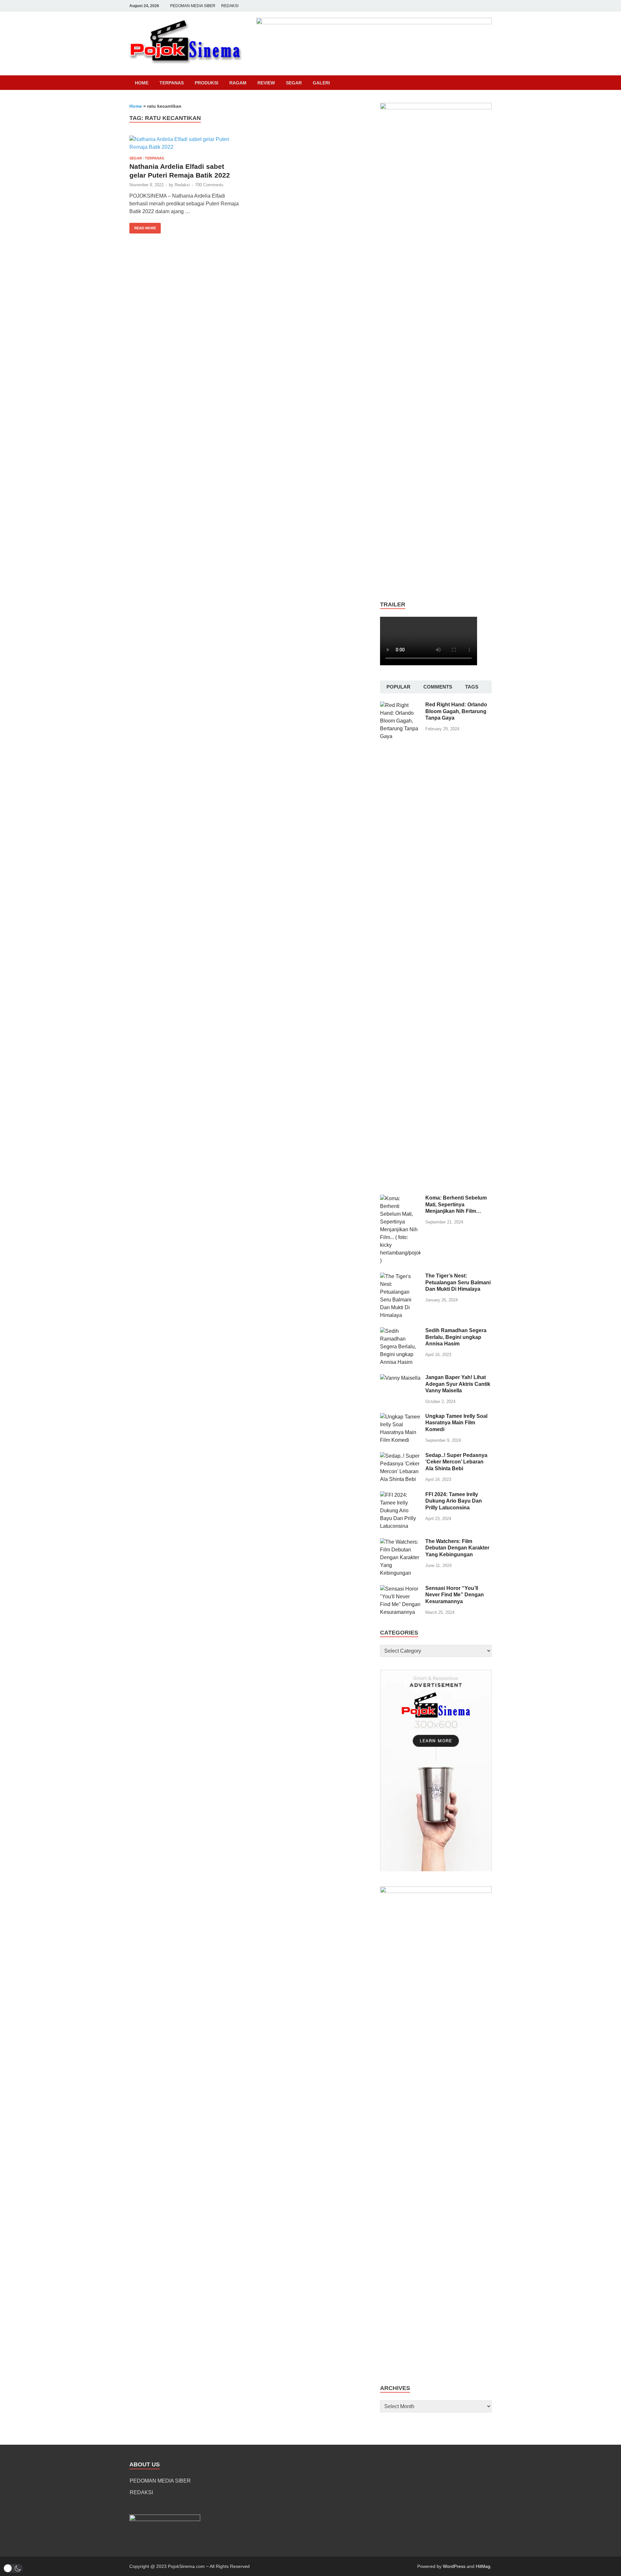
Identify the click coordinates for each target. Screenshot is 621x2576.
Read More (143, 226)
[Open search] (488, 83)
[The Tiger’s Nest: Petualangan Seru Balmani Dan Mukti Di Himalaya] (400, 1276)
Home (142, 83)
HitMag (483, 2566)
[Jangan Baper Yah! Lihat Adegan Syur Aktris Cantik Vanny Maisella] (400, 1378)
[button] (13, 2568)
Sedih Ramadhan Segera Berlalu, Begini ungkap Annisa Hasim (456, 1337)
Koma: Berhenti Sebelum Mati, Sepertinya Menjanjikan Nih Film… (456, 1205)
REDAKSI (230, 6)
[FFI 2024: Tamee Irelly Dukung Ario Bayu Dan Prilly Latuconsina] (400, 1495)
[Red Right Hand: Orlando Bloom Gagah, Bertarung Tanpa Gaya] (400, 705)
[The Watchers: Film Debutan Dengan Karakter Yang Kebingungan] (400, 1542)
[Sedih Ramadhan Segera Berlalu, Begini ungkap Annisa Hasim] (400, 1331)
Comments (438, 687)
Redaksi (182, 185)
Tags (472, 687)
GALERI (321, 83)
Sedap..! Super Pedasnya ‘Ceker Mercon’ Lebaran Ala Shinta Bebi (456, 1462)
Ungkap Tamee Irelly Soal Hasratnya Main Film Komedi (456, 1423)
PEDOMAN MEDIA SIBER (193, 6)
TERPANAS (172, 83)
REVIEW (266, 83)
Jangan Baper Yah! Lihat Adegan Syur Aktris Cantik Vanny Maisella (458, 1384)
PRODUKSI (207, 83)
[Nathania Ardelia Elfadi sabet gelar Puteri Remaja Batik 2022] (186, 143)
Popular (398, 687)
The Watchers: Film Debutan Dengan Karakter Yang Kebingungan (457, 1548)
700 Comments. (210, 185)
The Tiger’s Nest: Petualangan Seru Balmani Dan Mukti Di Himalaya (458, 1283)
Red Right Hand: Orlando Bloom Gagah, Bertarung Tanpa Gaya (456, 711)
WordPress (454, 2566)
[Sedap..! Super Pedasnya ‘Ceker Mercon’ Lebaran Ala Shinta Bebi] (400, 1456)
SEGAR (294, 83)
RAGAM (238, 83)
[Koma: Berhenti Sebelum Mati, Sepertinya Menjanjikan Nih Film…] (400, 1198)
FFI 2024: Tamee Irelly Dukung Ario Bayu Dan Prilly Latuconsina (454, 1501)
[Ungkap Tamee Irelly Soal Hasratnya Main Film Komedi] (400, 1417)
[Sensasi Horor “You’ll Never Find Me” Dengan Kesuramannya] (400, 1589)
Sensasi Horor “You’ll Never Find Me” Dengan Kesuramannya (455, 1595)
